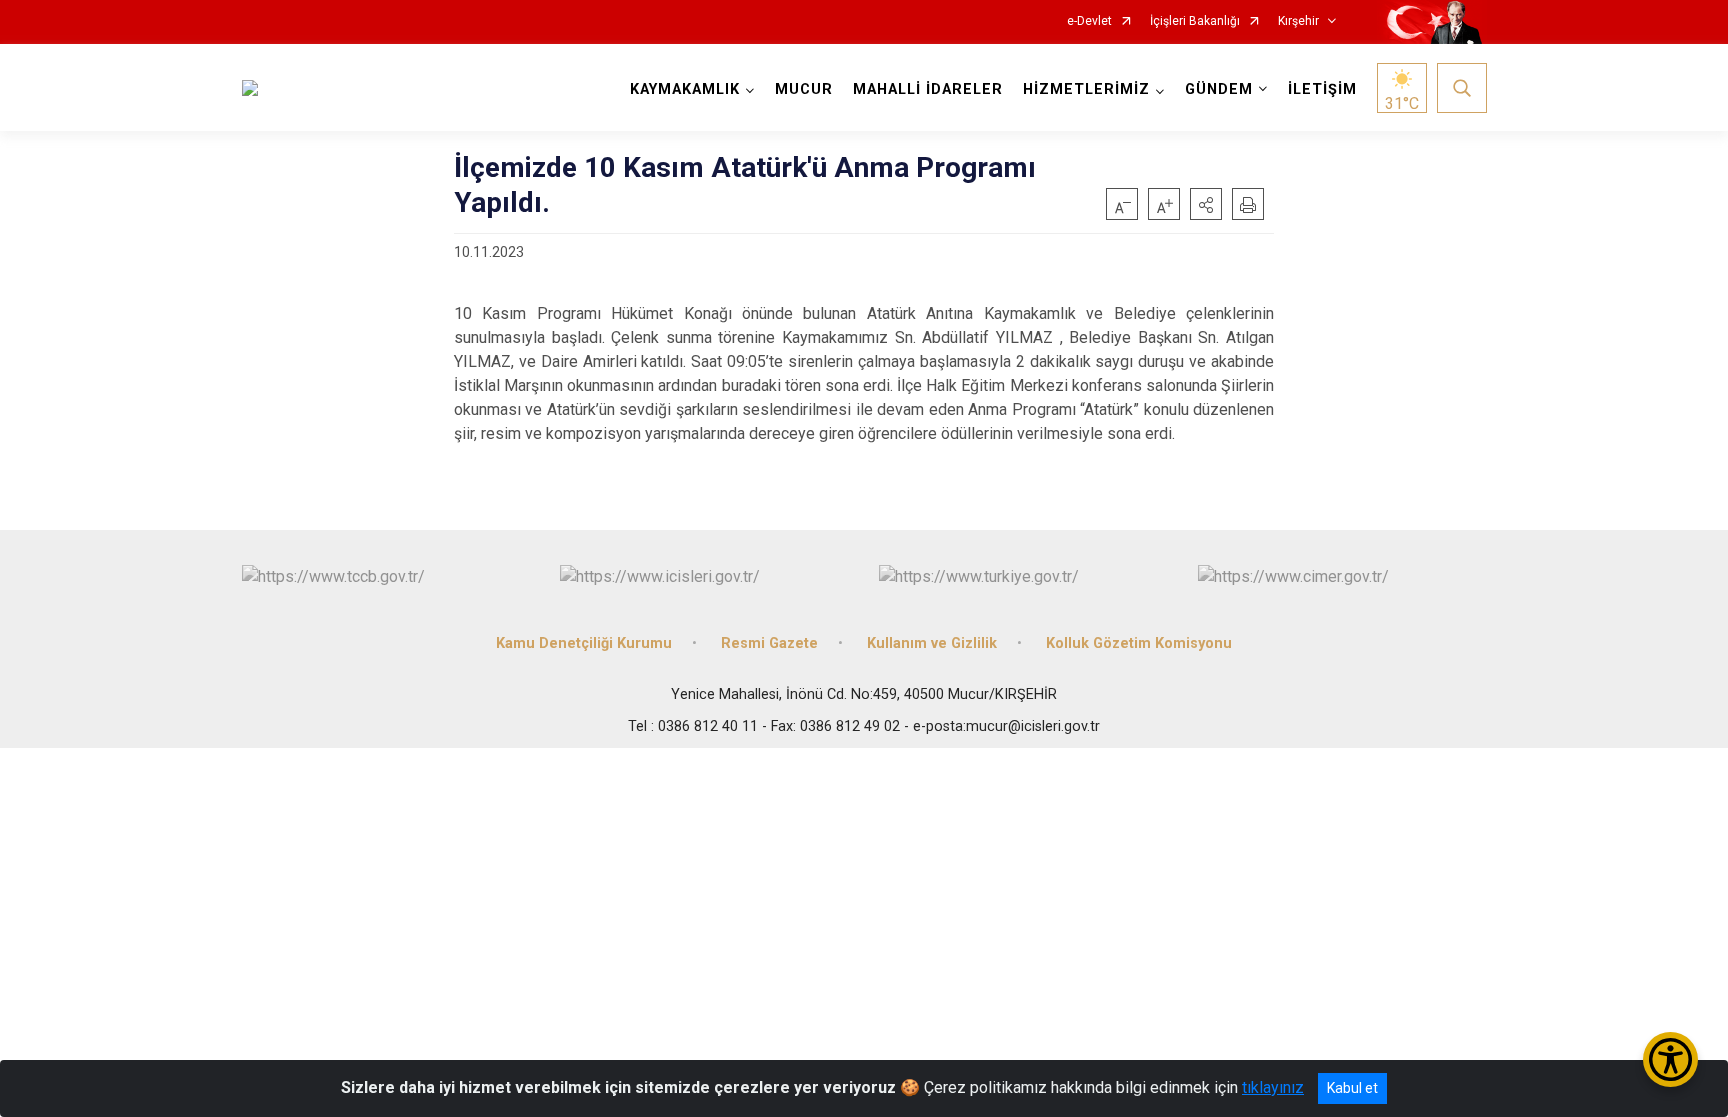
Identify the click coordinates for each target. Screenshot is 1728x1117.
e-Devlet (1089, 21)
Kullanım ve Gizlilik (932, 643)
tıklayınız (1273, 1087)
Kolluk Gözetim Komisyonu (1139, 643)
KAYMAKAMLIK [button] (685, 89)
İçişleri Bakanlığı (1195, 21)
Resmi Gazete (769, 643)
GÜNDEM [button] (1219, 89)
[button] (1206, 204)
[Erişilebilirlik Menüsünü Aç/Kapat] (1670, 1059)
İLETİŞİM (1322, 89)
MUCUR (804, 89)
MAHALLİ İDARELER (928, 89)
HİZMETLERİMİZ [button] (1086, 89)
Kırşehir (1298, 21)
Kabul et (1352, 1088)
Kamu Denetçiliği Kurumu (584, 643)
